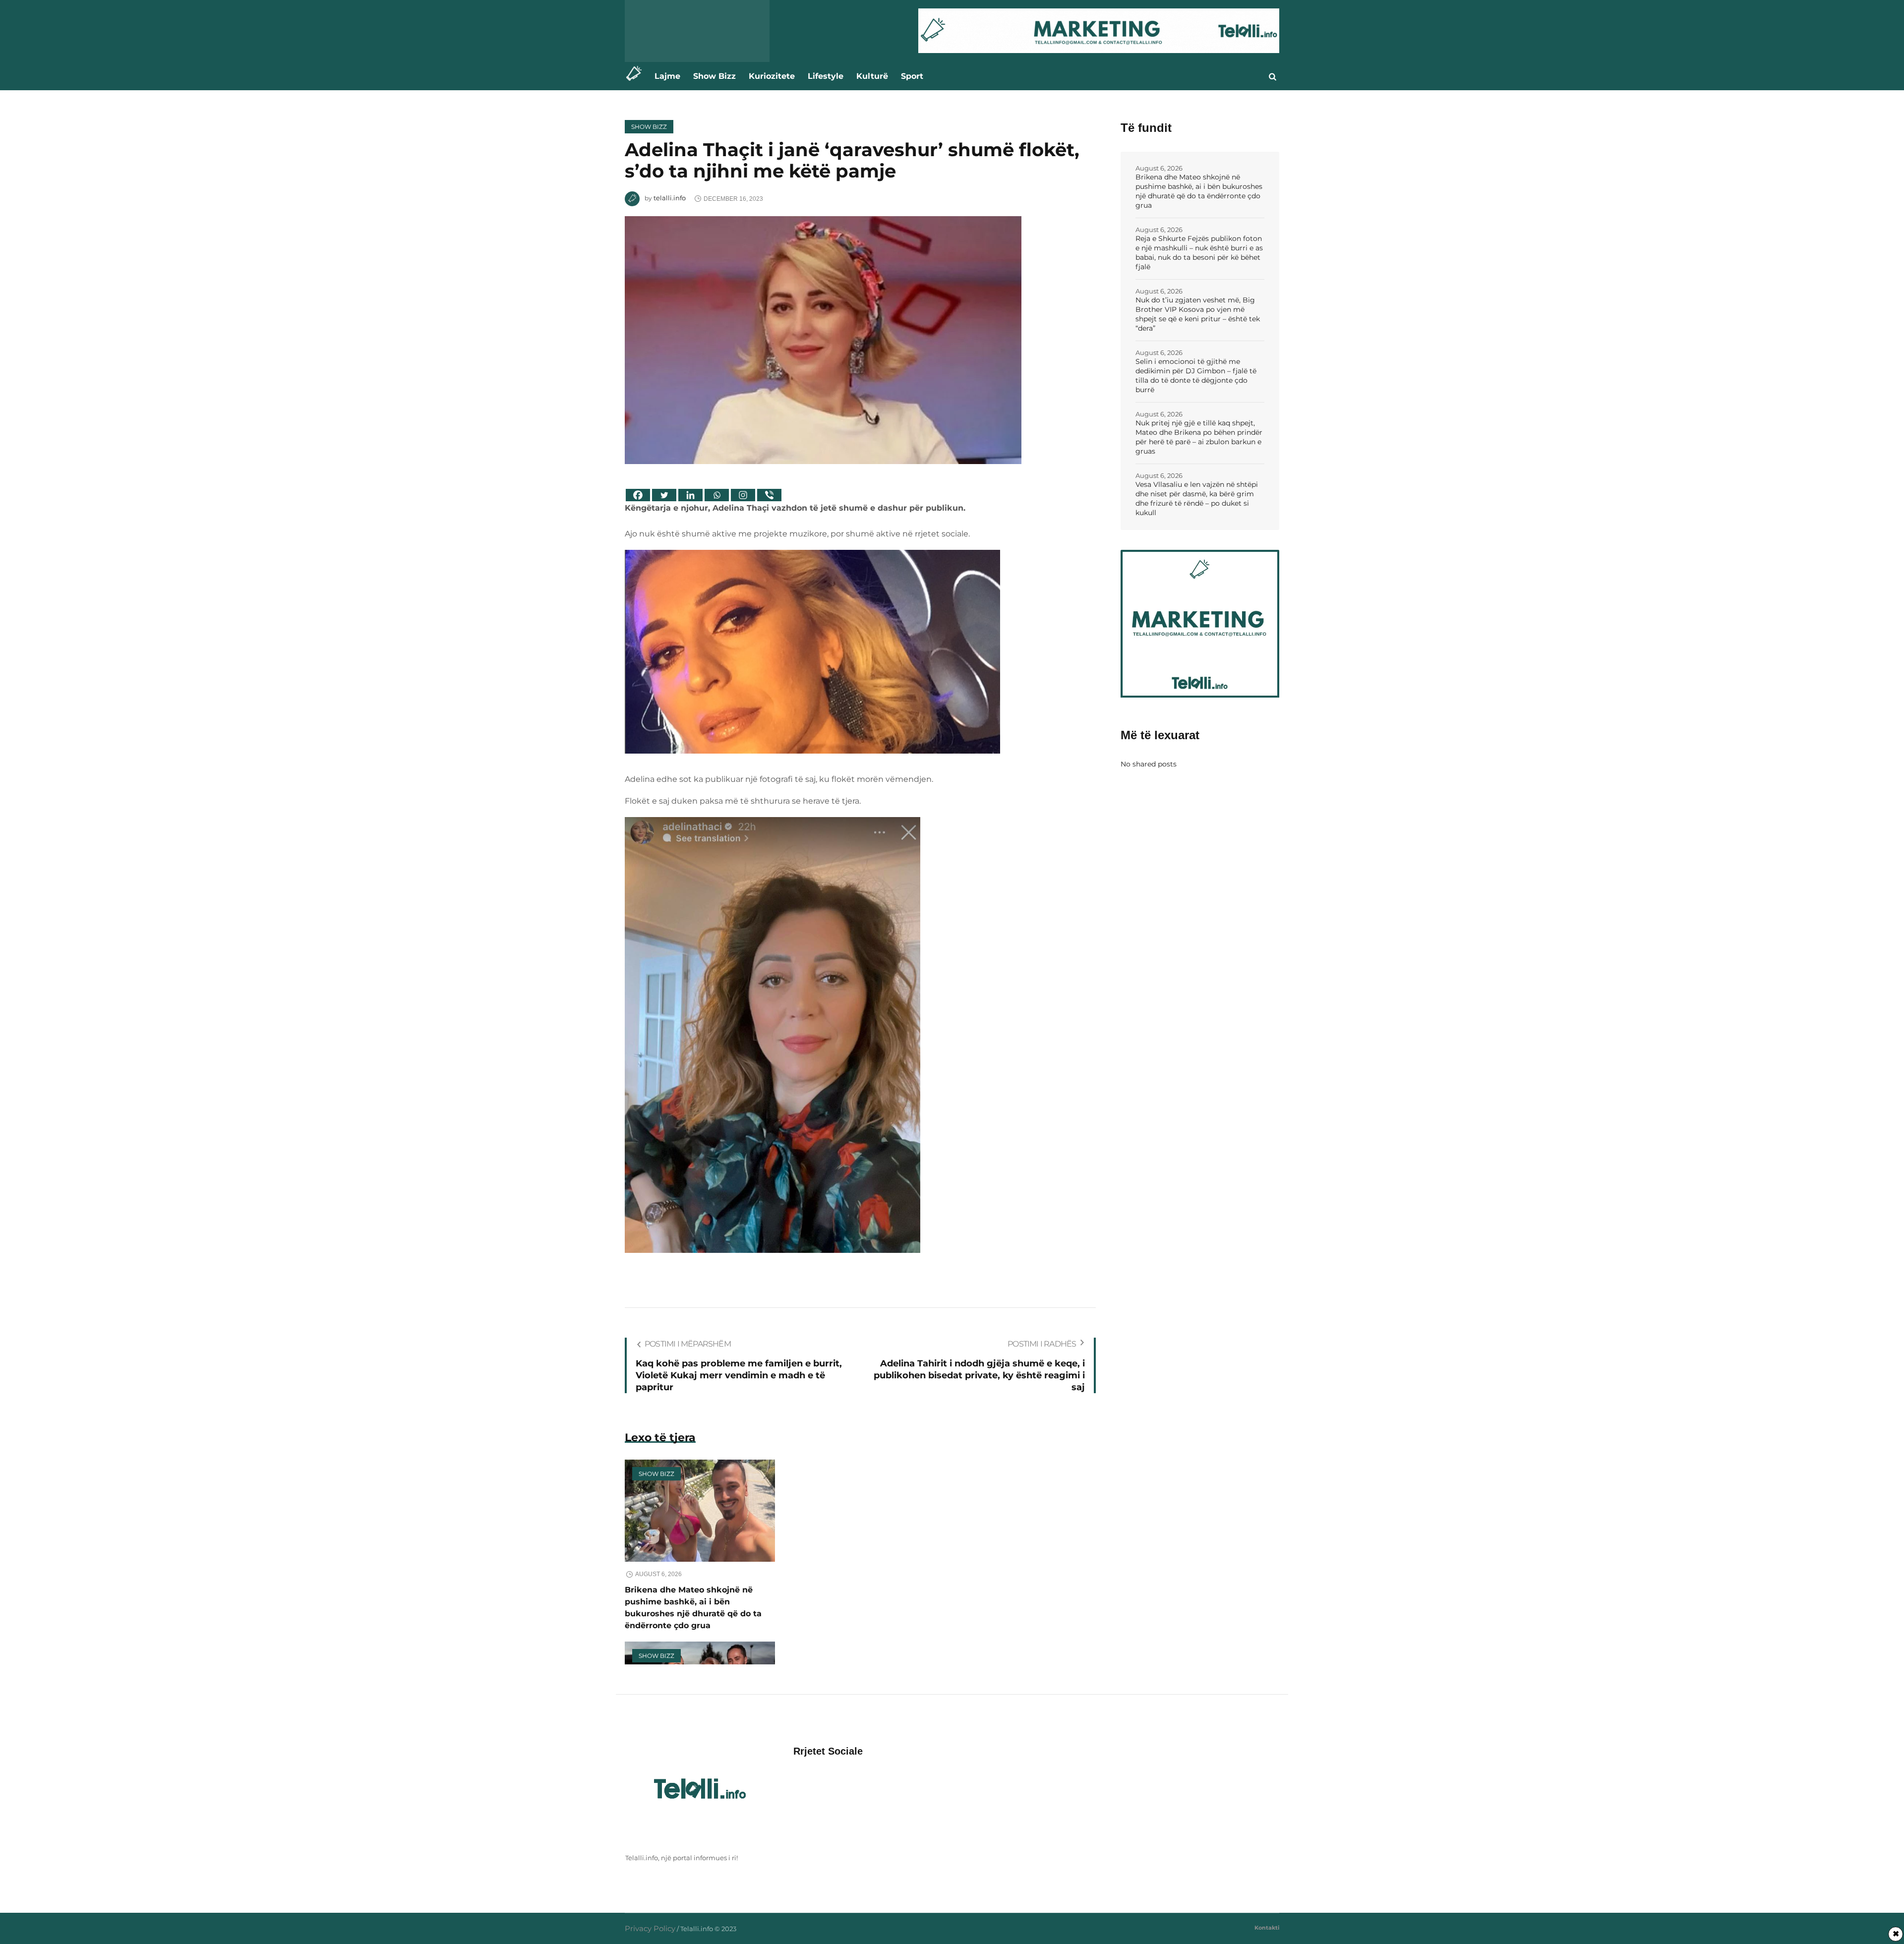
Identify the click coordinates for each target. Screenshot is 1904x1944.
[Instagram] (743, 495)
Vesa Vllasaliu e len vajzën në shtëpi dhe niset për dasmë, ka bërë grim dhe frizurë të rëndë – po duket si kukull (1197, 499)
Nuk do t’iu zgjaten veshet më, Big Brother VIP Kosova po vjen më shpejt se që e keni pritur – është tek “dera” (1198, 314)
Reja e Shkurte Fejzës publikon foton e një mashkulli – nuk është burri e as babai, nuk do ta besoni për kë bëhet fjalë (1199, 253)
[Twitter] (664, 495)
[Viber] (769, 495)
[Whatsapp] (717, 495)
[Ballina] (636, 76)
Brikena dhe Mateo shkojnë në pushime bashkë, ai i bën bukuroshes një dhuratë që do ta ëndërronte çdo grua (1199, 191)
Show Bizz (649, 127)
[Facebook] (638, 495)
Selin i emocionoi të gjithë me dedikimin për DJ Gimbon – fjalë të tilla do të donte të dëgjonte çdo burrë (1196, 376)
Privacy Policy (650, 1928)
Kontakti (1267, 1928)
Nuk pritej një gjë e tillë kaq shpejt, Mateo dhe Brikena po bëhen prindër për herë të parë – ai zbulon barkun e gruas (1199, 437)
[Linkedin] (690, 495)
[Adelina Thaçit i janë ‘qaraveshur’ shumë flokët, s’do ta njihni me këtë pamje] (823, 339)
